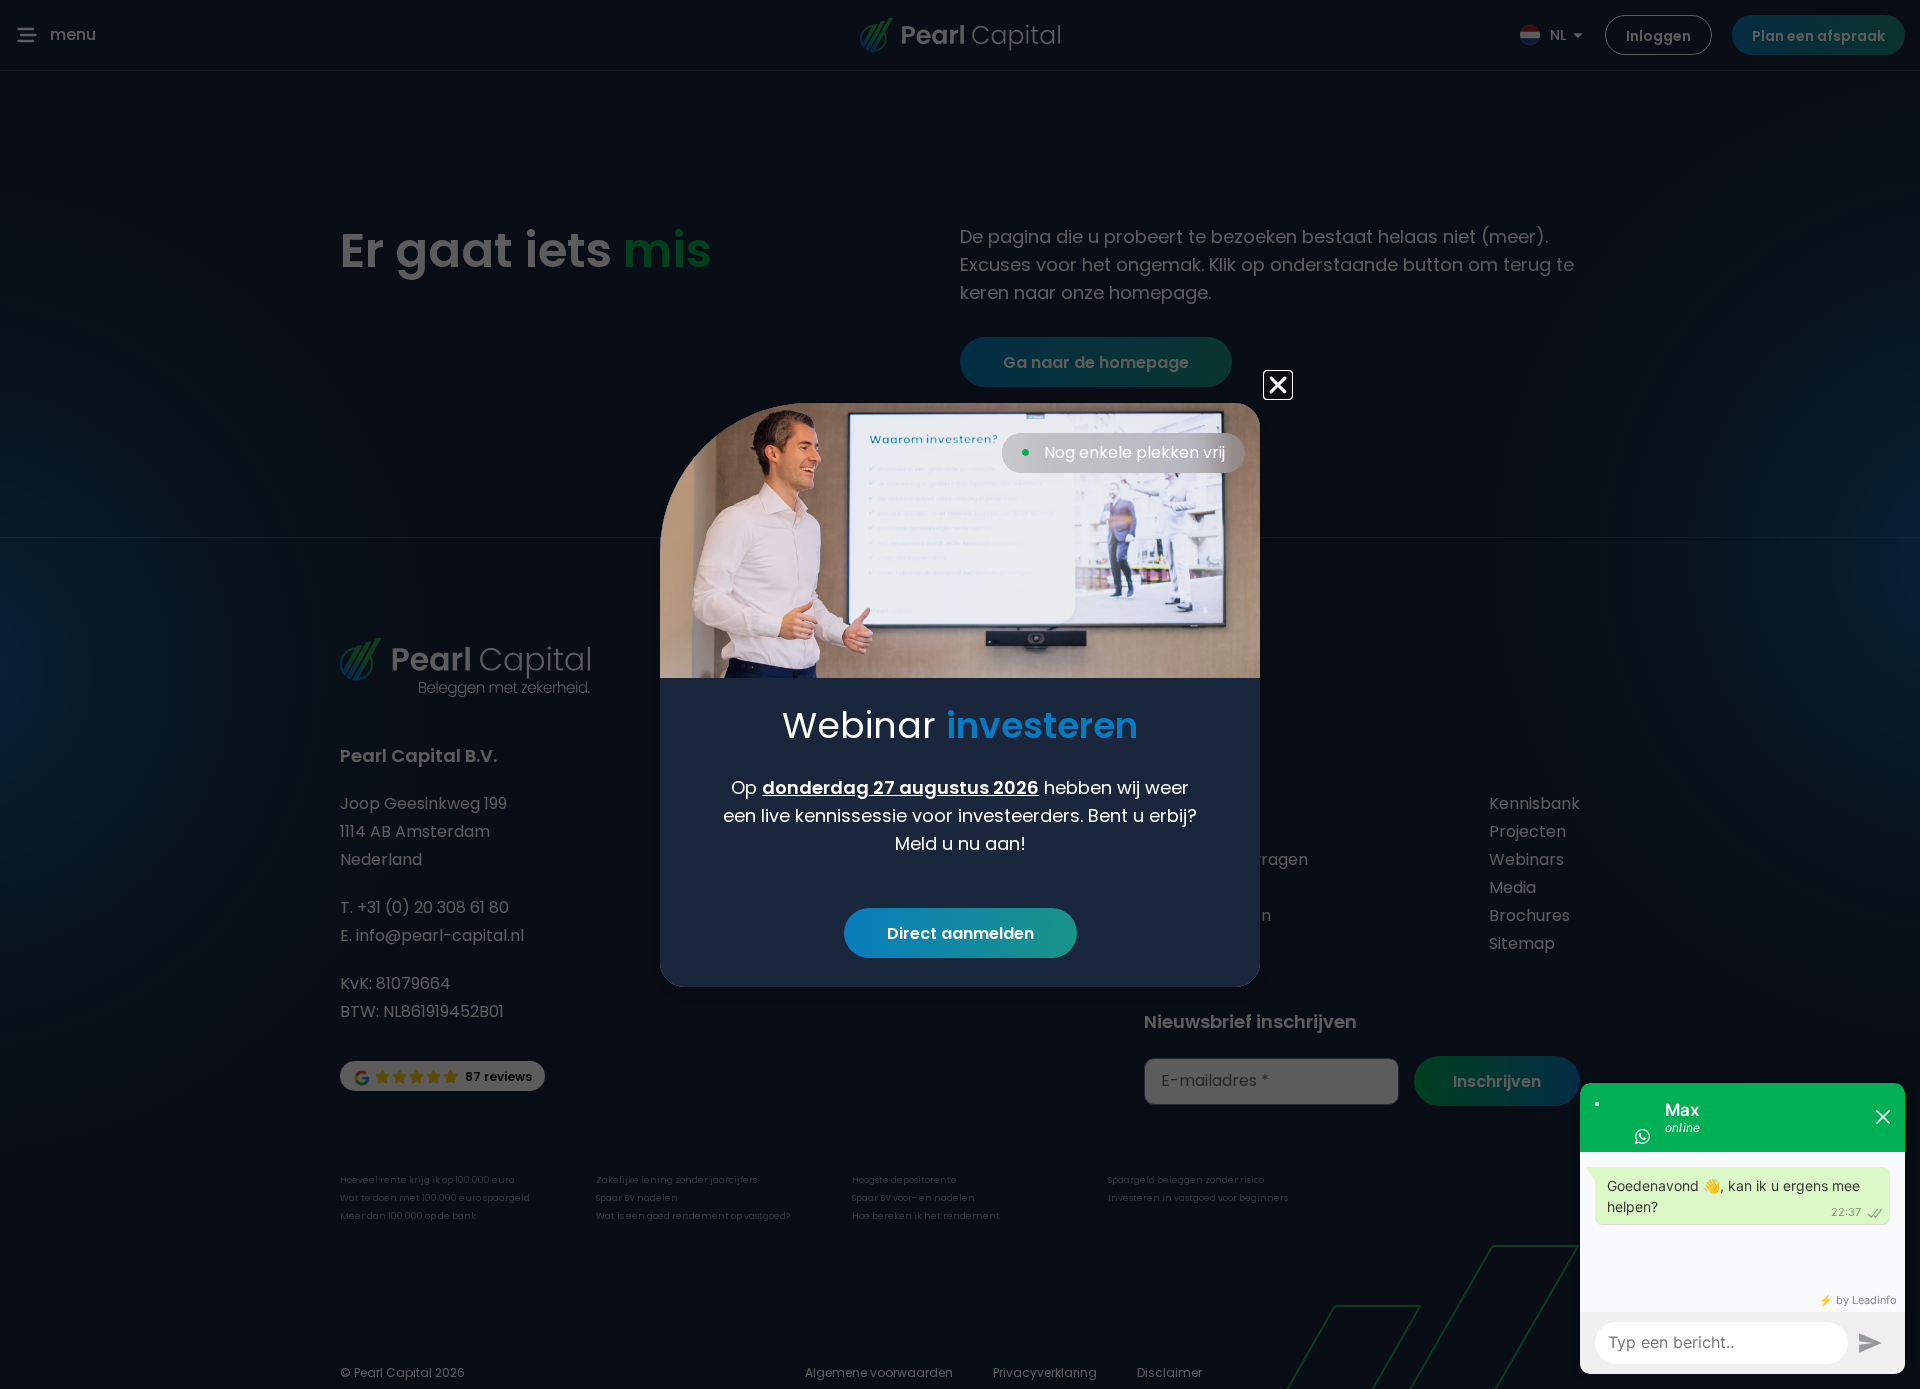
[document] (960, 694)
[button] (1278, 385)
